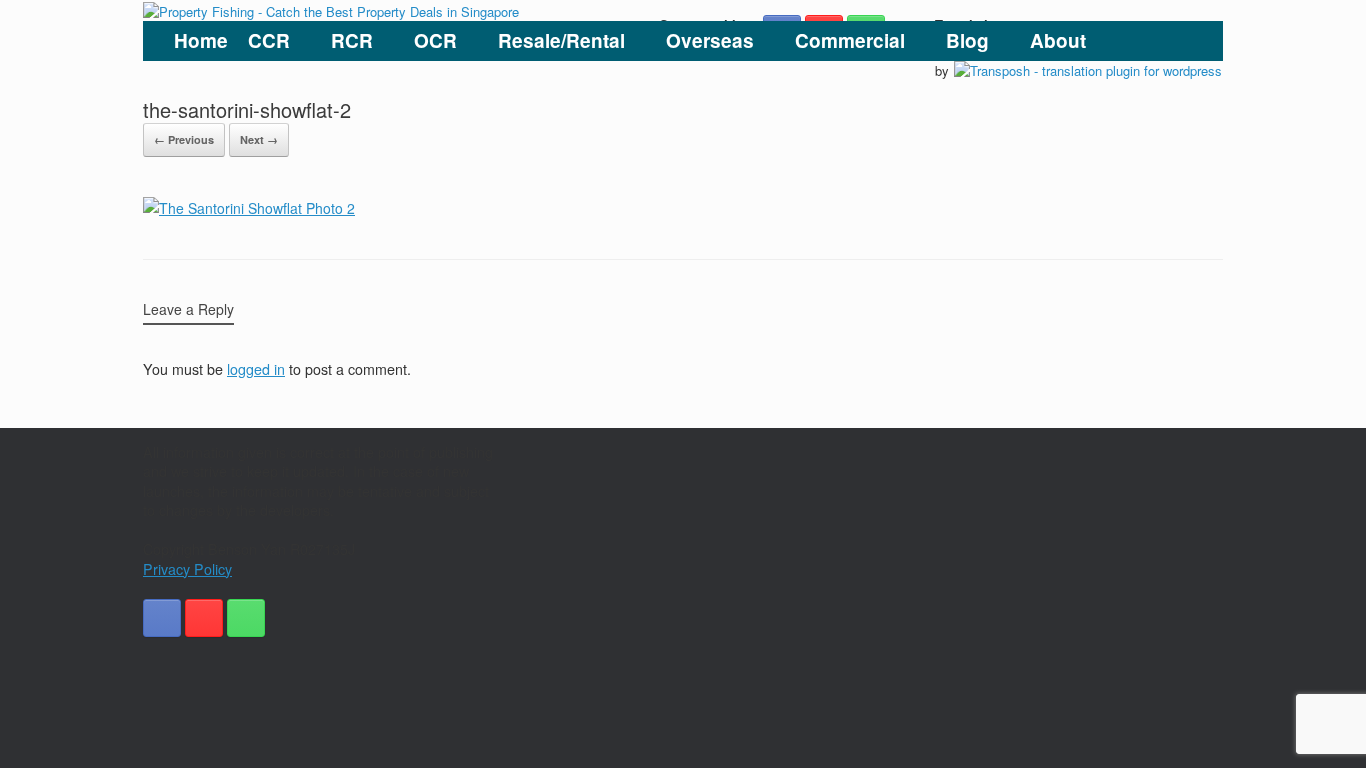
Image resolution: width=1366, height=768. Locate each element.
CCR (269, 40)
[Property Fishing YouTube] (204, 618)
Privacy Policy (187, 569)
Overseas (710, 40)
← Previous (184, 139)
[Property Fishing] (331, 10)
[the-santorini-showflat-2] (249, 208)
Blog (967, 40)
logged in (256, 369)
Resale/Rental (561, 40)
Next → (259, 139)
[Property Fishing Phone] (246, 618)
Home (201, 40)
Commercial (850, 40)
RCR (352, 40)
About (1058, 40)
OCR (435, 40)
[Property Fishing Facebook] (162, 618)
